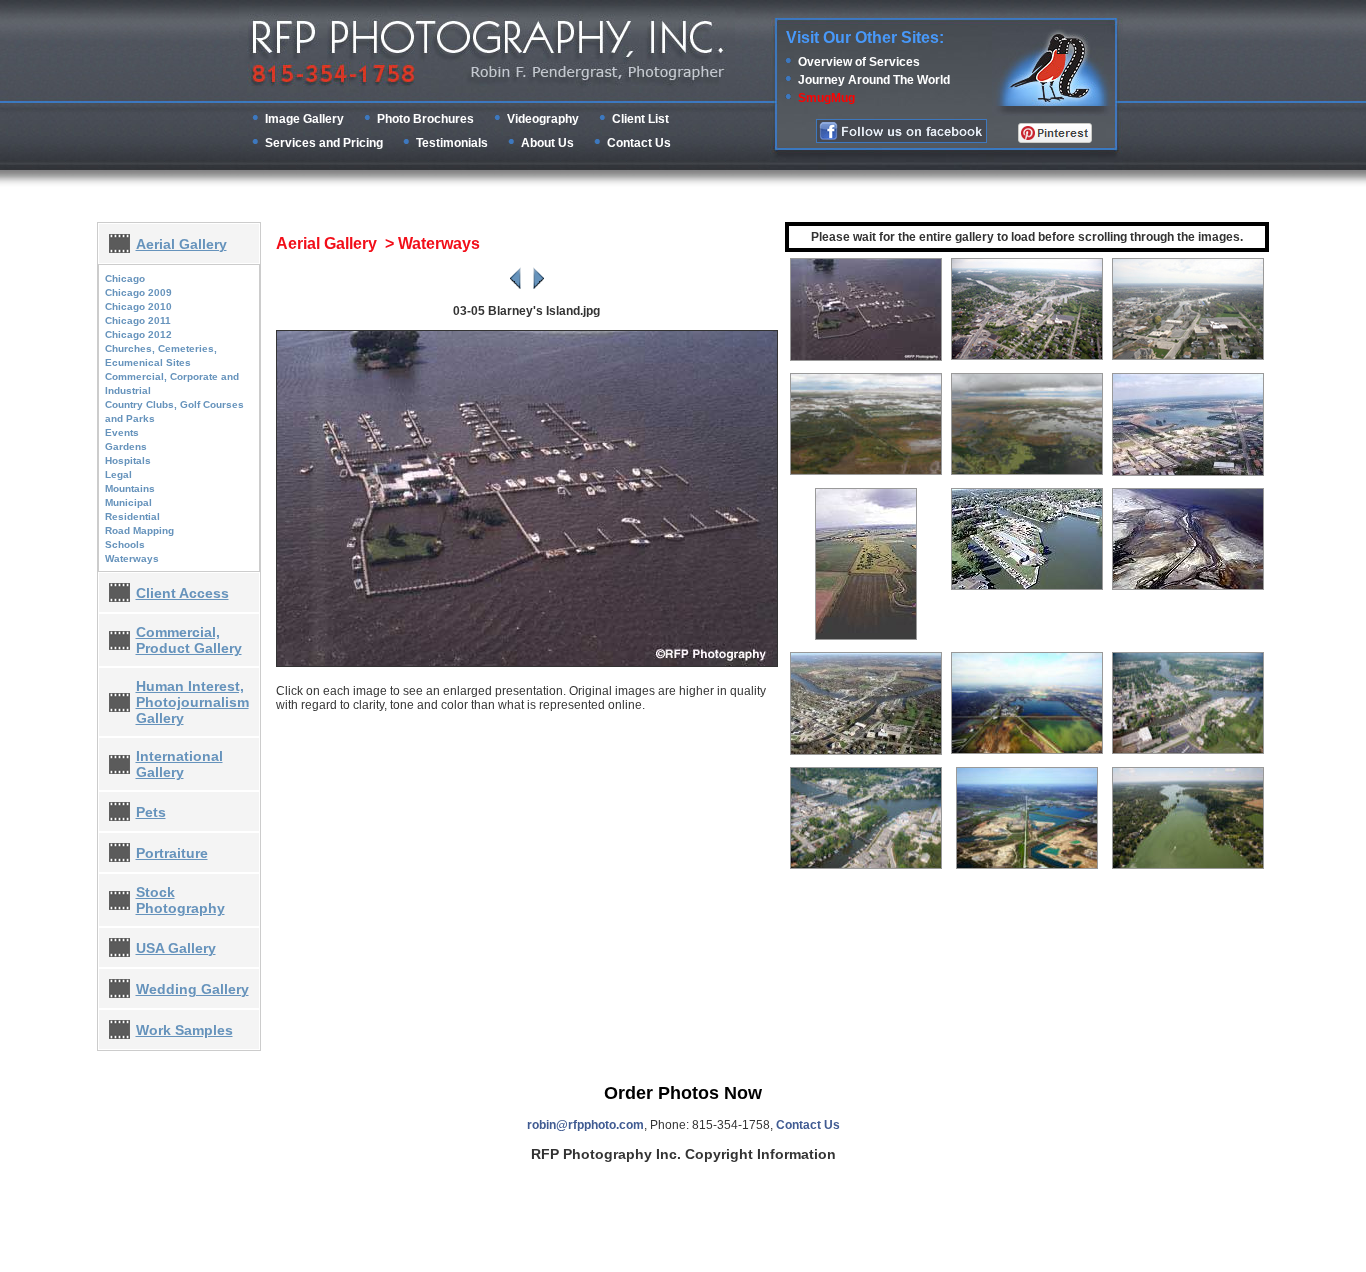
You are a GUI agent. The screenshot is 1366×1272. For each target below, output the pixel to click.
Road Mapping (139, 530)
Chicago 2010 (138, 306)
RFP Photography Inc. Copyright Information (683, 1154)
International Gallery (179, 764)
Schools (125, 544)
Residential (132, 516)
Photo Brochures (425, 119)
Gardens (126, 446)
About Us (547, 143)
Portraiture (172, 853)
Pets (151, 812)
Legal (118, 474)
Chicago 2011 (138, 320)
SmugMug (826, 98)
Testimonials (452, 143)
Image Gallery (304, 119)
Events (122, 432)
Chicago (125, 278)
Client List (640, 119)
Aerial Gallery (181, 244)
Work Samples (184, 1030)
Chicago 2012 (138, 334)
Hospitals (128, 460)
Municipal (128, 502)
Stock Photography (180, 900)
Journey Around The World (874, 80)
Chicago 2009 (138, 292)
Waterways (132, 558)
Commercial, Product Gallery (189, 640)
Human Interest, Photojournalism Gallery (192, 702)
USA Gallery (176, 948)
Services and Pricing (324, 143)
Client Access (182, 593)
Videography (543, 119)
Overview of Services (859, 62)
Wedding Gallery (192, 989)
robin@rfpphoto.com (585, 1125)
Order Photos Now (683, 1093)
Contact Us (639, 143)
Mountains (130, 488)
